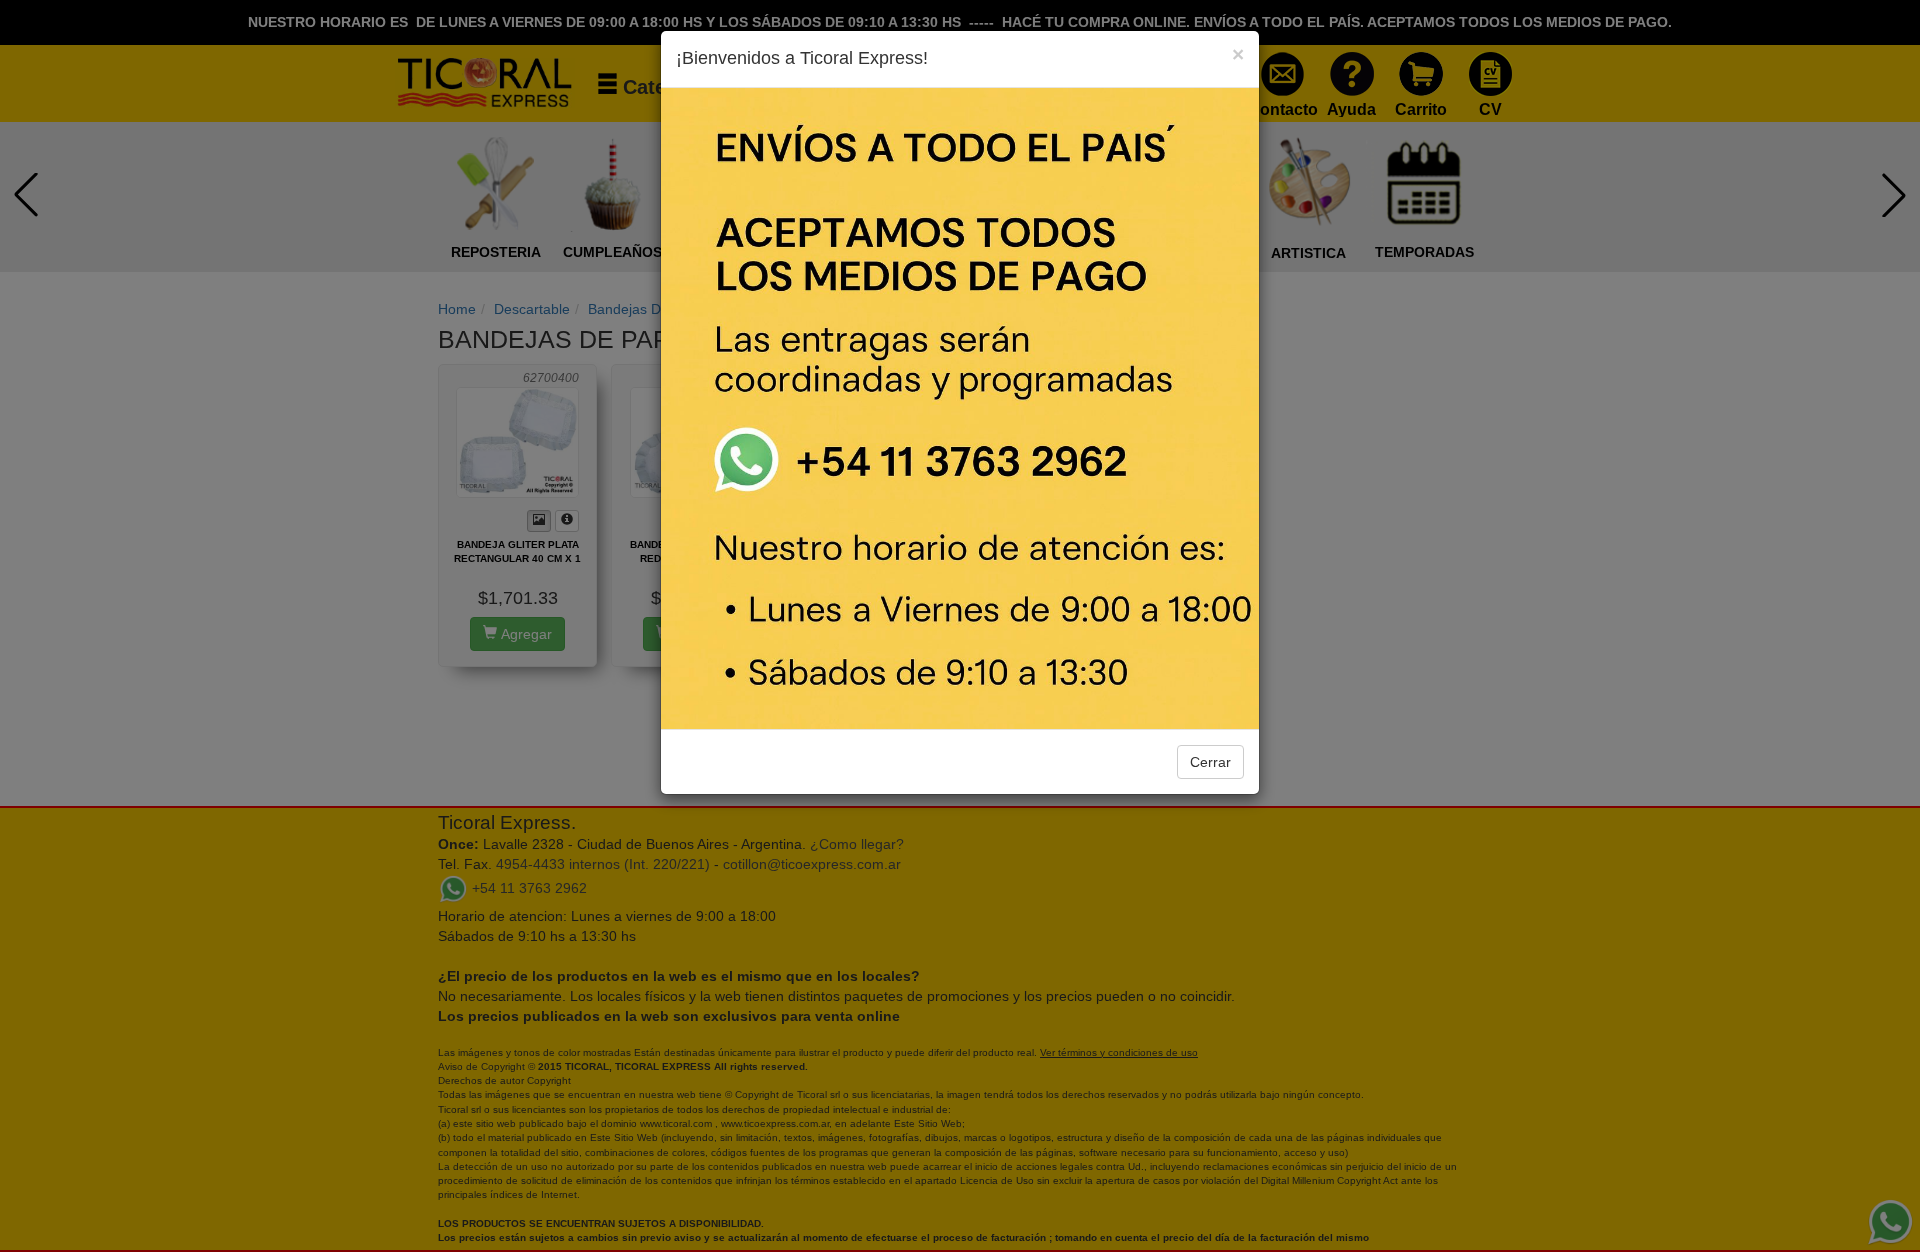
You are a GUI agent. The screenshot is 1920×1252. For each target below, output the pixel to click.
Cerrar (1210, 762)
